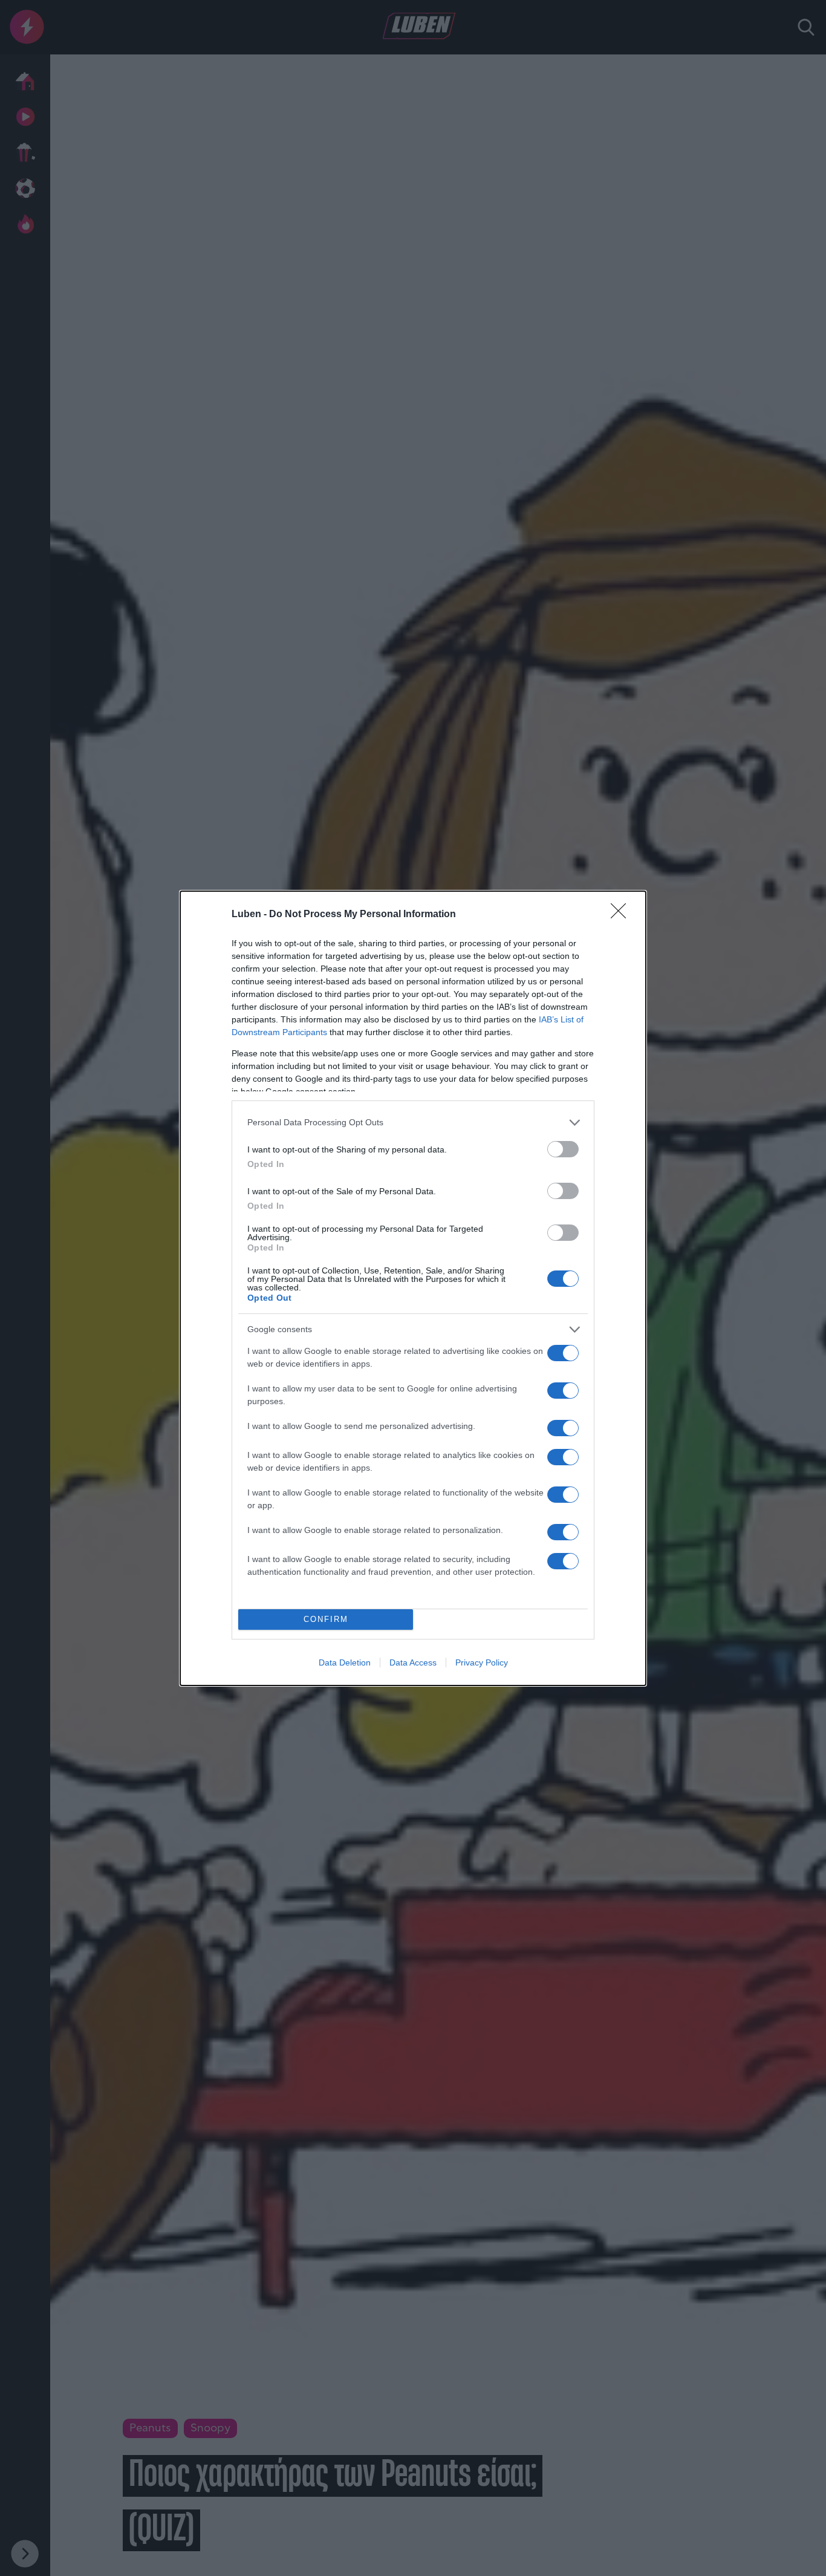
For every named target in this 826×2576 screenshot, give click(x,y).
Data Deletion (345, 1662)
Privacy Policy (482, 1662)
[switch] (563, 1149)
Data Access (413, 1662)
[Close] (622, 915)
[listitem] (413, 1123)
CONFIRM (326, 1619)
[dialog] (413, 1288)
